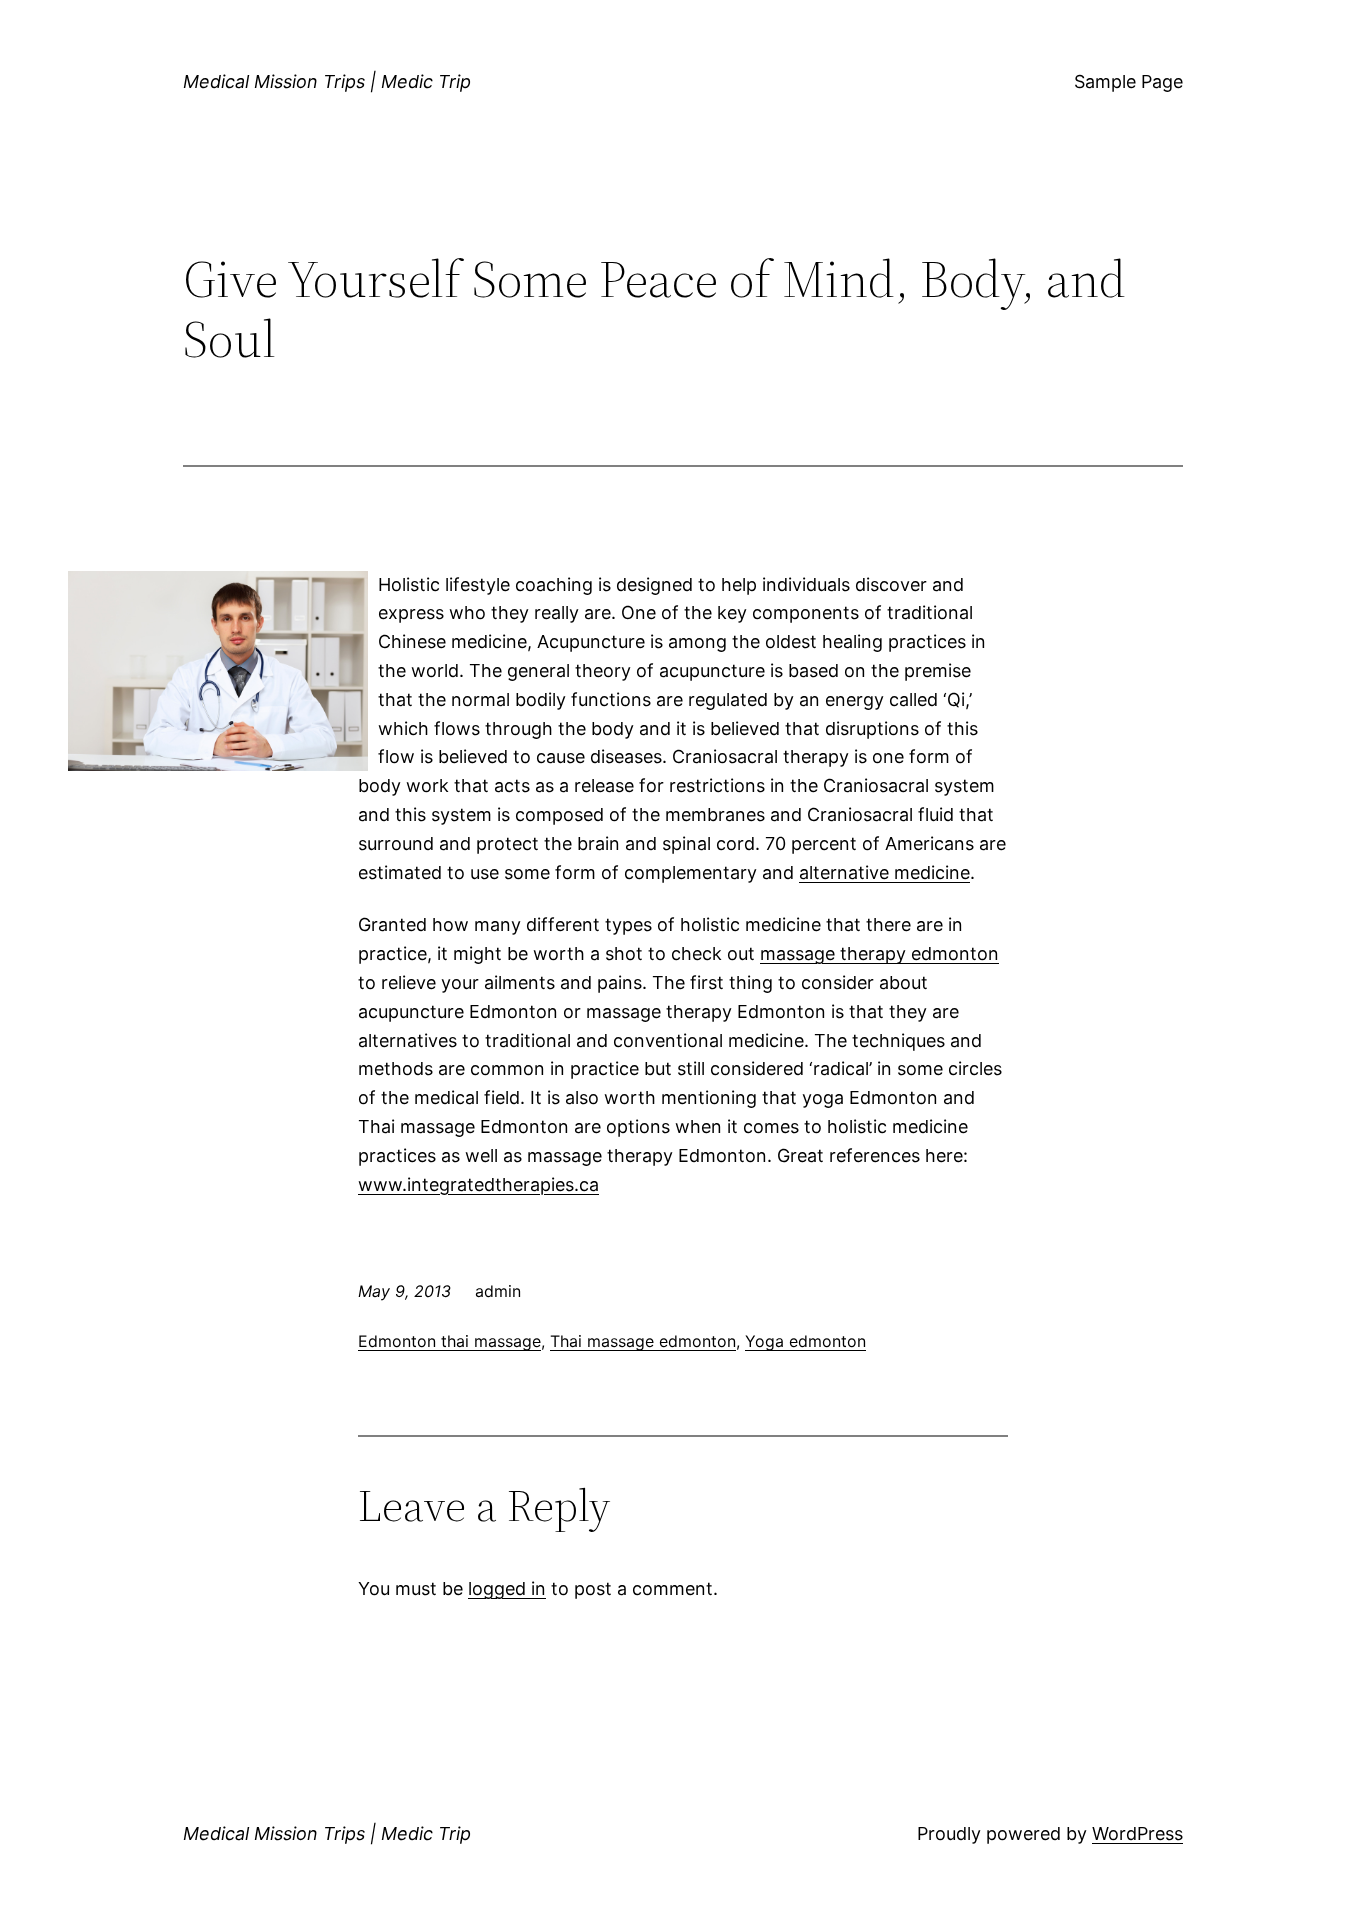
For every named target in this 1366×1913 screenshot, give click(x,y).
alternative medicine (884, 872)
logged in (507, 1588)
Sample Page (1128, 81)
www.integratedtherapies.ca (478, 1184)
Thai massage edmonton (643, 1341)
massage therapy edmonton (879, 953)
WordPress (1137, 1833)
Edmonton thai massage (449, 1341)
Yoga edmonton (805, 1341)
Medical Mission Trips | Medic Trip (327, 81)
